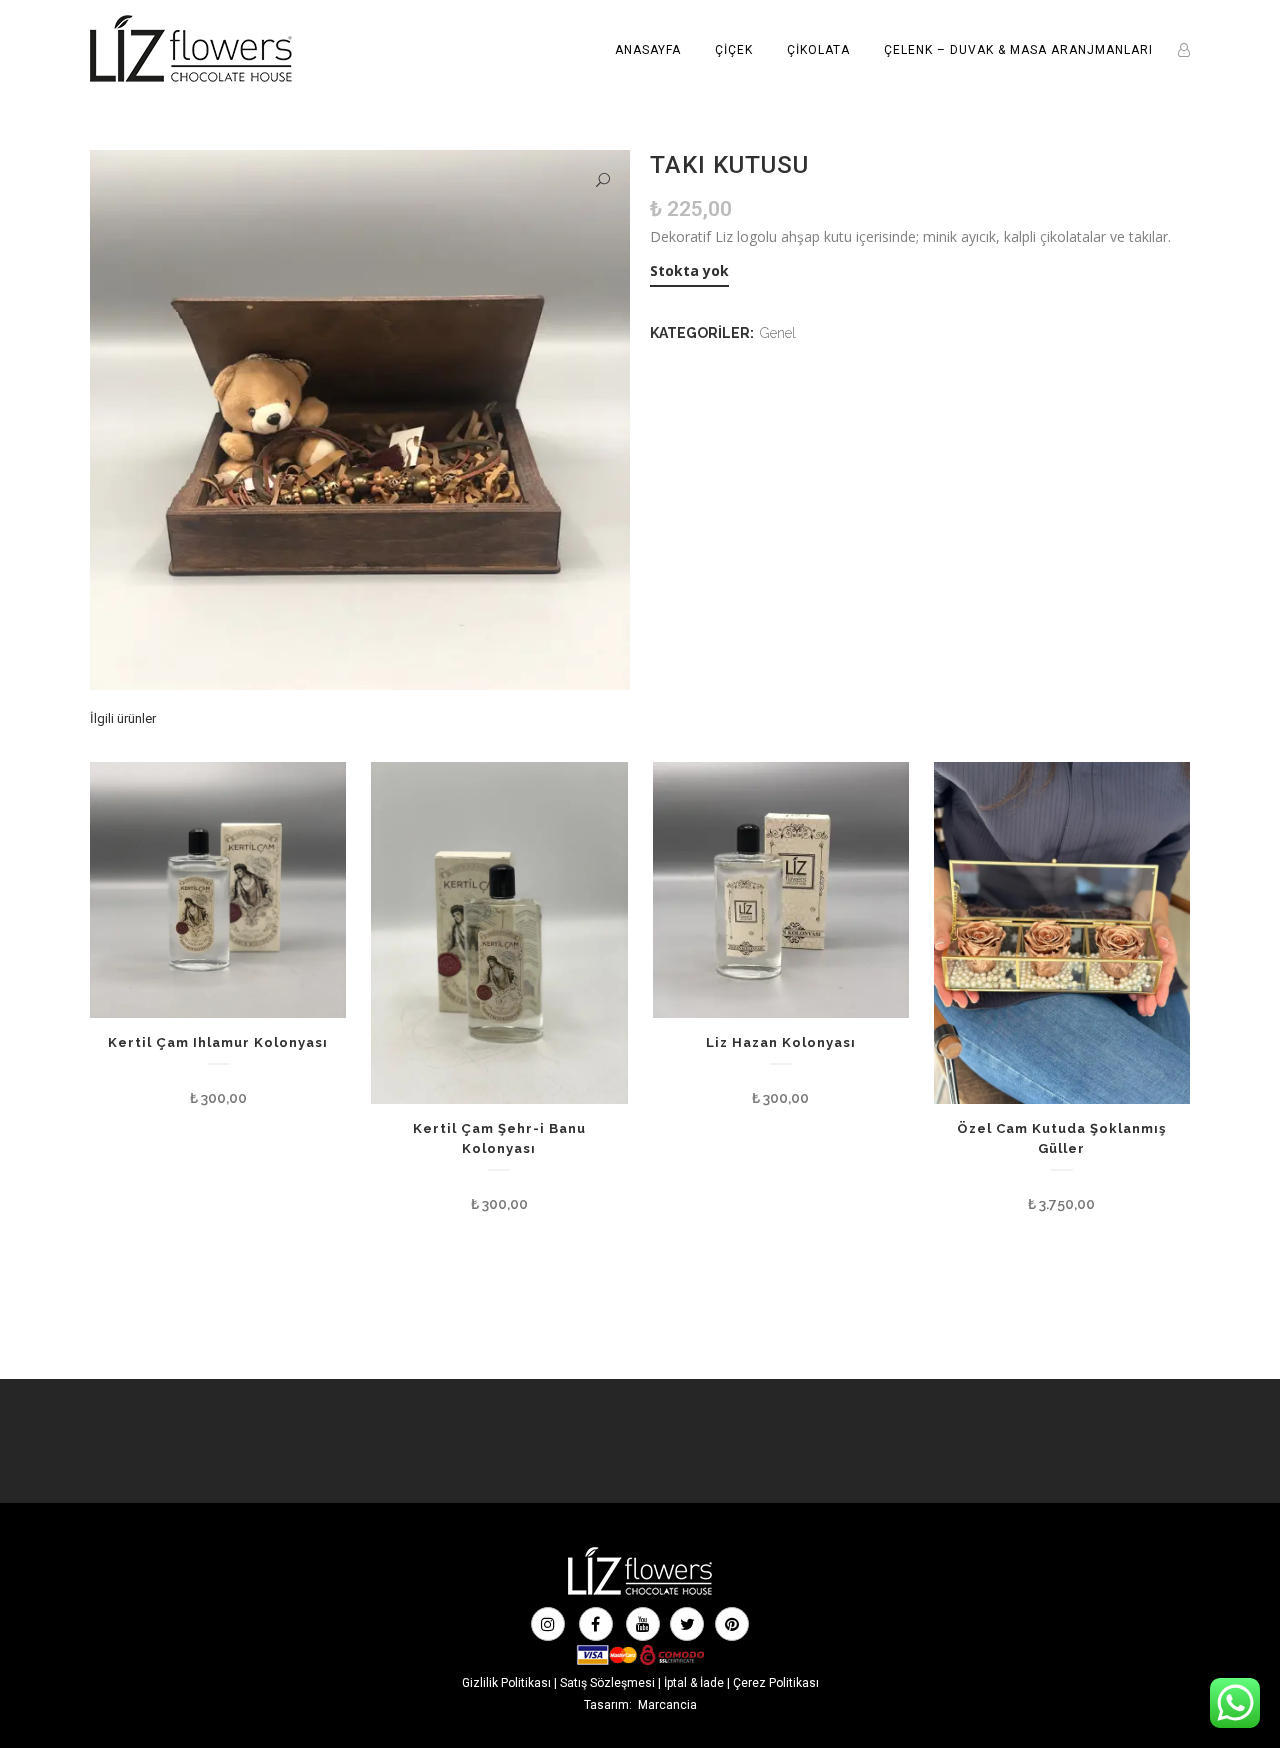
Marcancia (667, 1705)
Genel (778, 333)
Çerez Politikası (776, 1683)
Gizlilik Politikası (506, 1683)
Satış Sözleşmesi (607, 1683)
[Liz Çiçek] (640, 1593)
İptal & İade (694, 1683)
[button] (603, 180)
